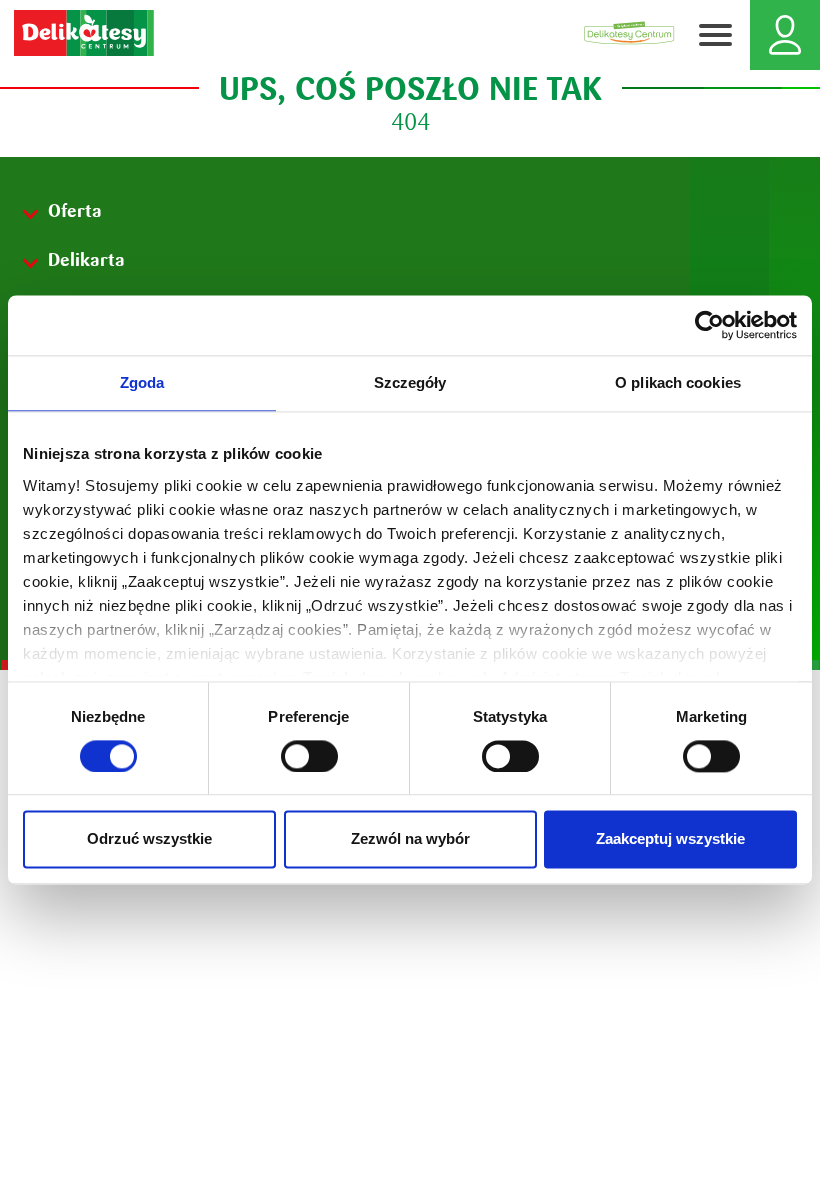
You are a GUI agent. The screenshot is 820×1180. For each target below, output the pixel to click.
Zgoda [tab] (142, 382)
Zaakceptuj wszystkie (670, 839)
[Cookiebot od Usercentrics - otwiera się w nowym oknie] (709, 325)
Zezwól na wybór (410, 839)
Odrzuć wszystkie (149, 839)
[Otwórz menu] (715, 35)
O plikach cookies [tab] (678, 382)
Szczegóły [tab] (410, 382)
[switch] (309, 756)
